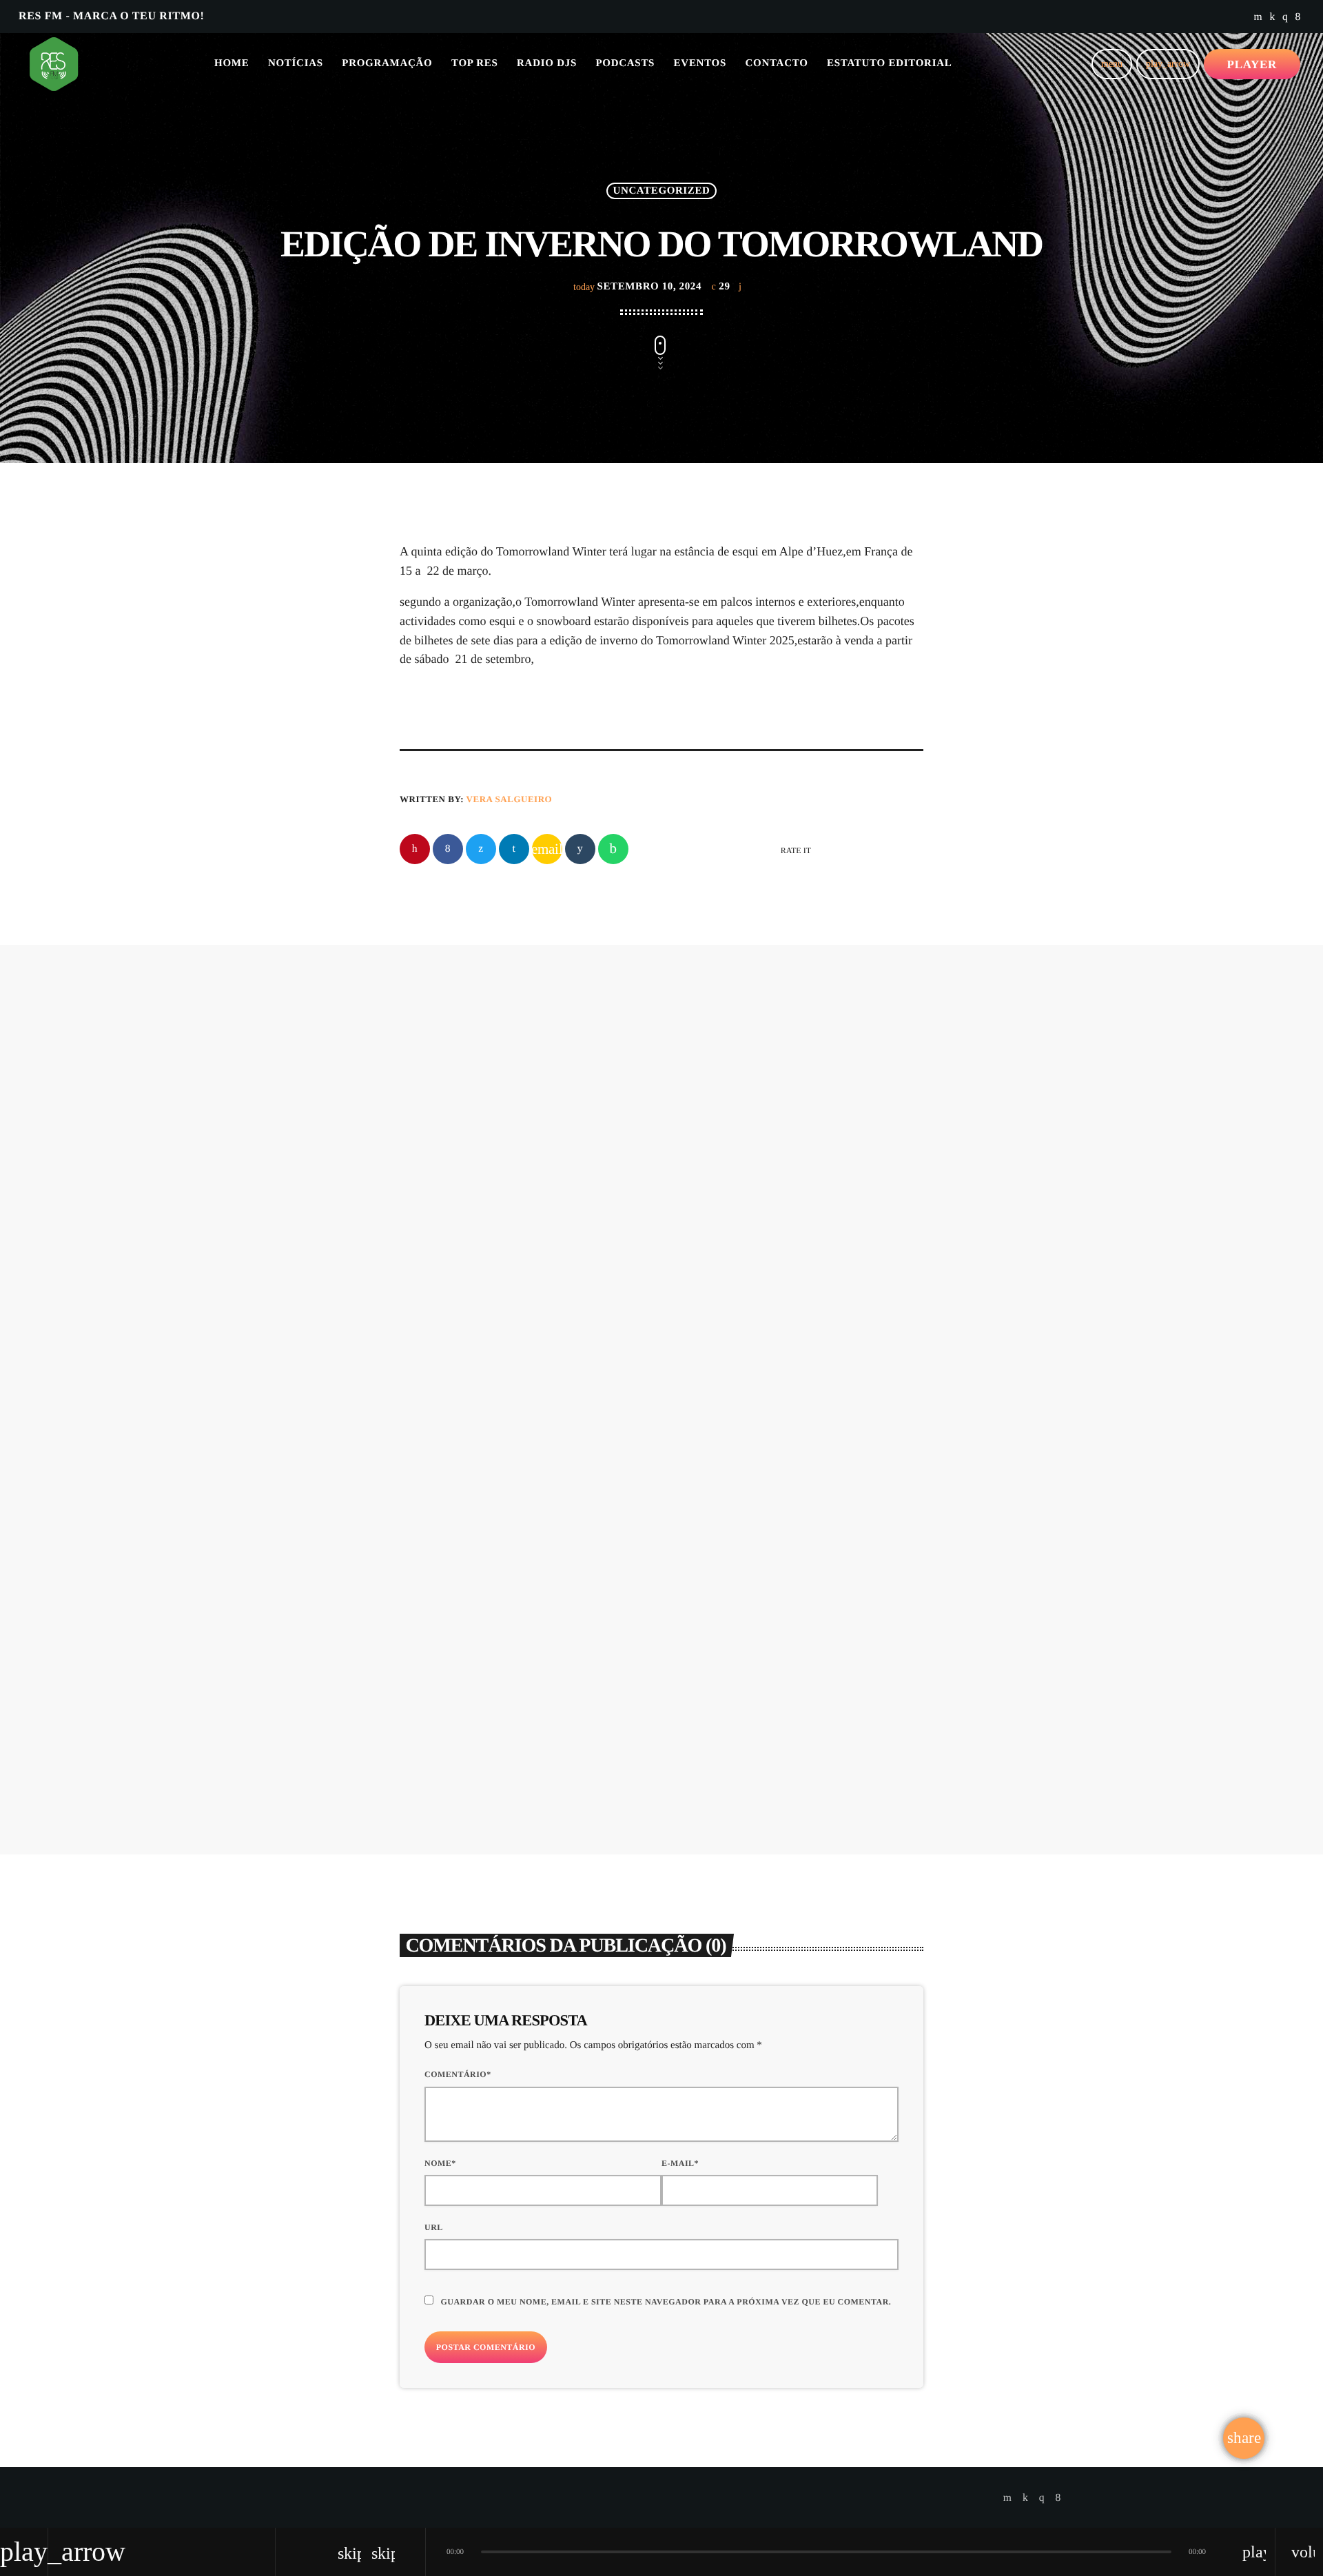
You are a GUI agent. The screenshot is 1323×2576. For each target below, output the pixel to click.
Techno (634, 1116)
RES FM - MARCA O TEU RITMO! (111, 16)
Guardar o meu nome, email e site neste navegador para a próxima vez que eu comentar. (666, 2302)
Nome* (440, 2163)
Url (434, 2227)
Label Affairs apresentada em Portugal (758, 1505)
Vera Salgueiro (510, 799)
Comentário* (458, 2074)
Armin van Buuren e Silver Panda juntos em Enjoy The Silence (515, 1505)
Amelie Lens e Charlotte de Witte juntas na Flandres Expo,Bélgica (742, 1170)
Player (1252, 64)
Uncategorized (662, 191)
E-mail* (680, 2163)
